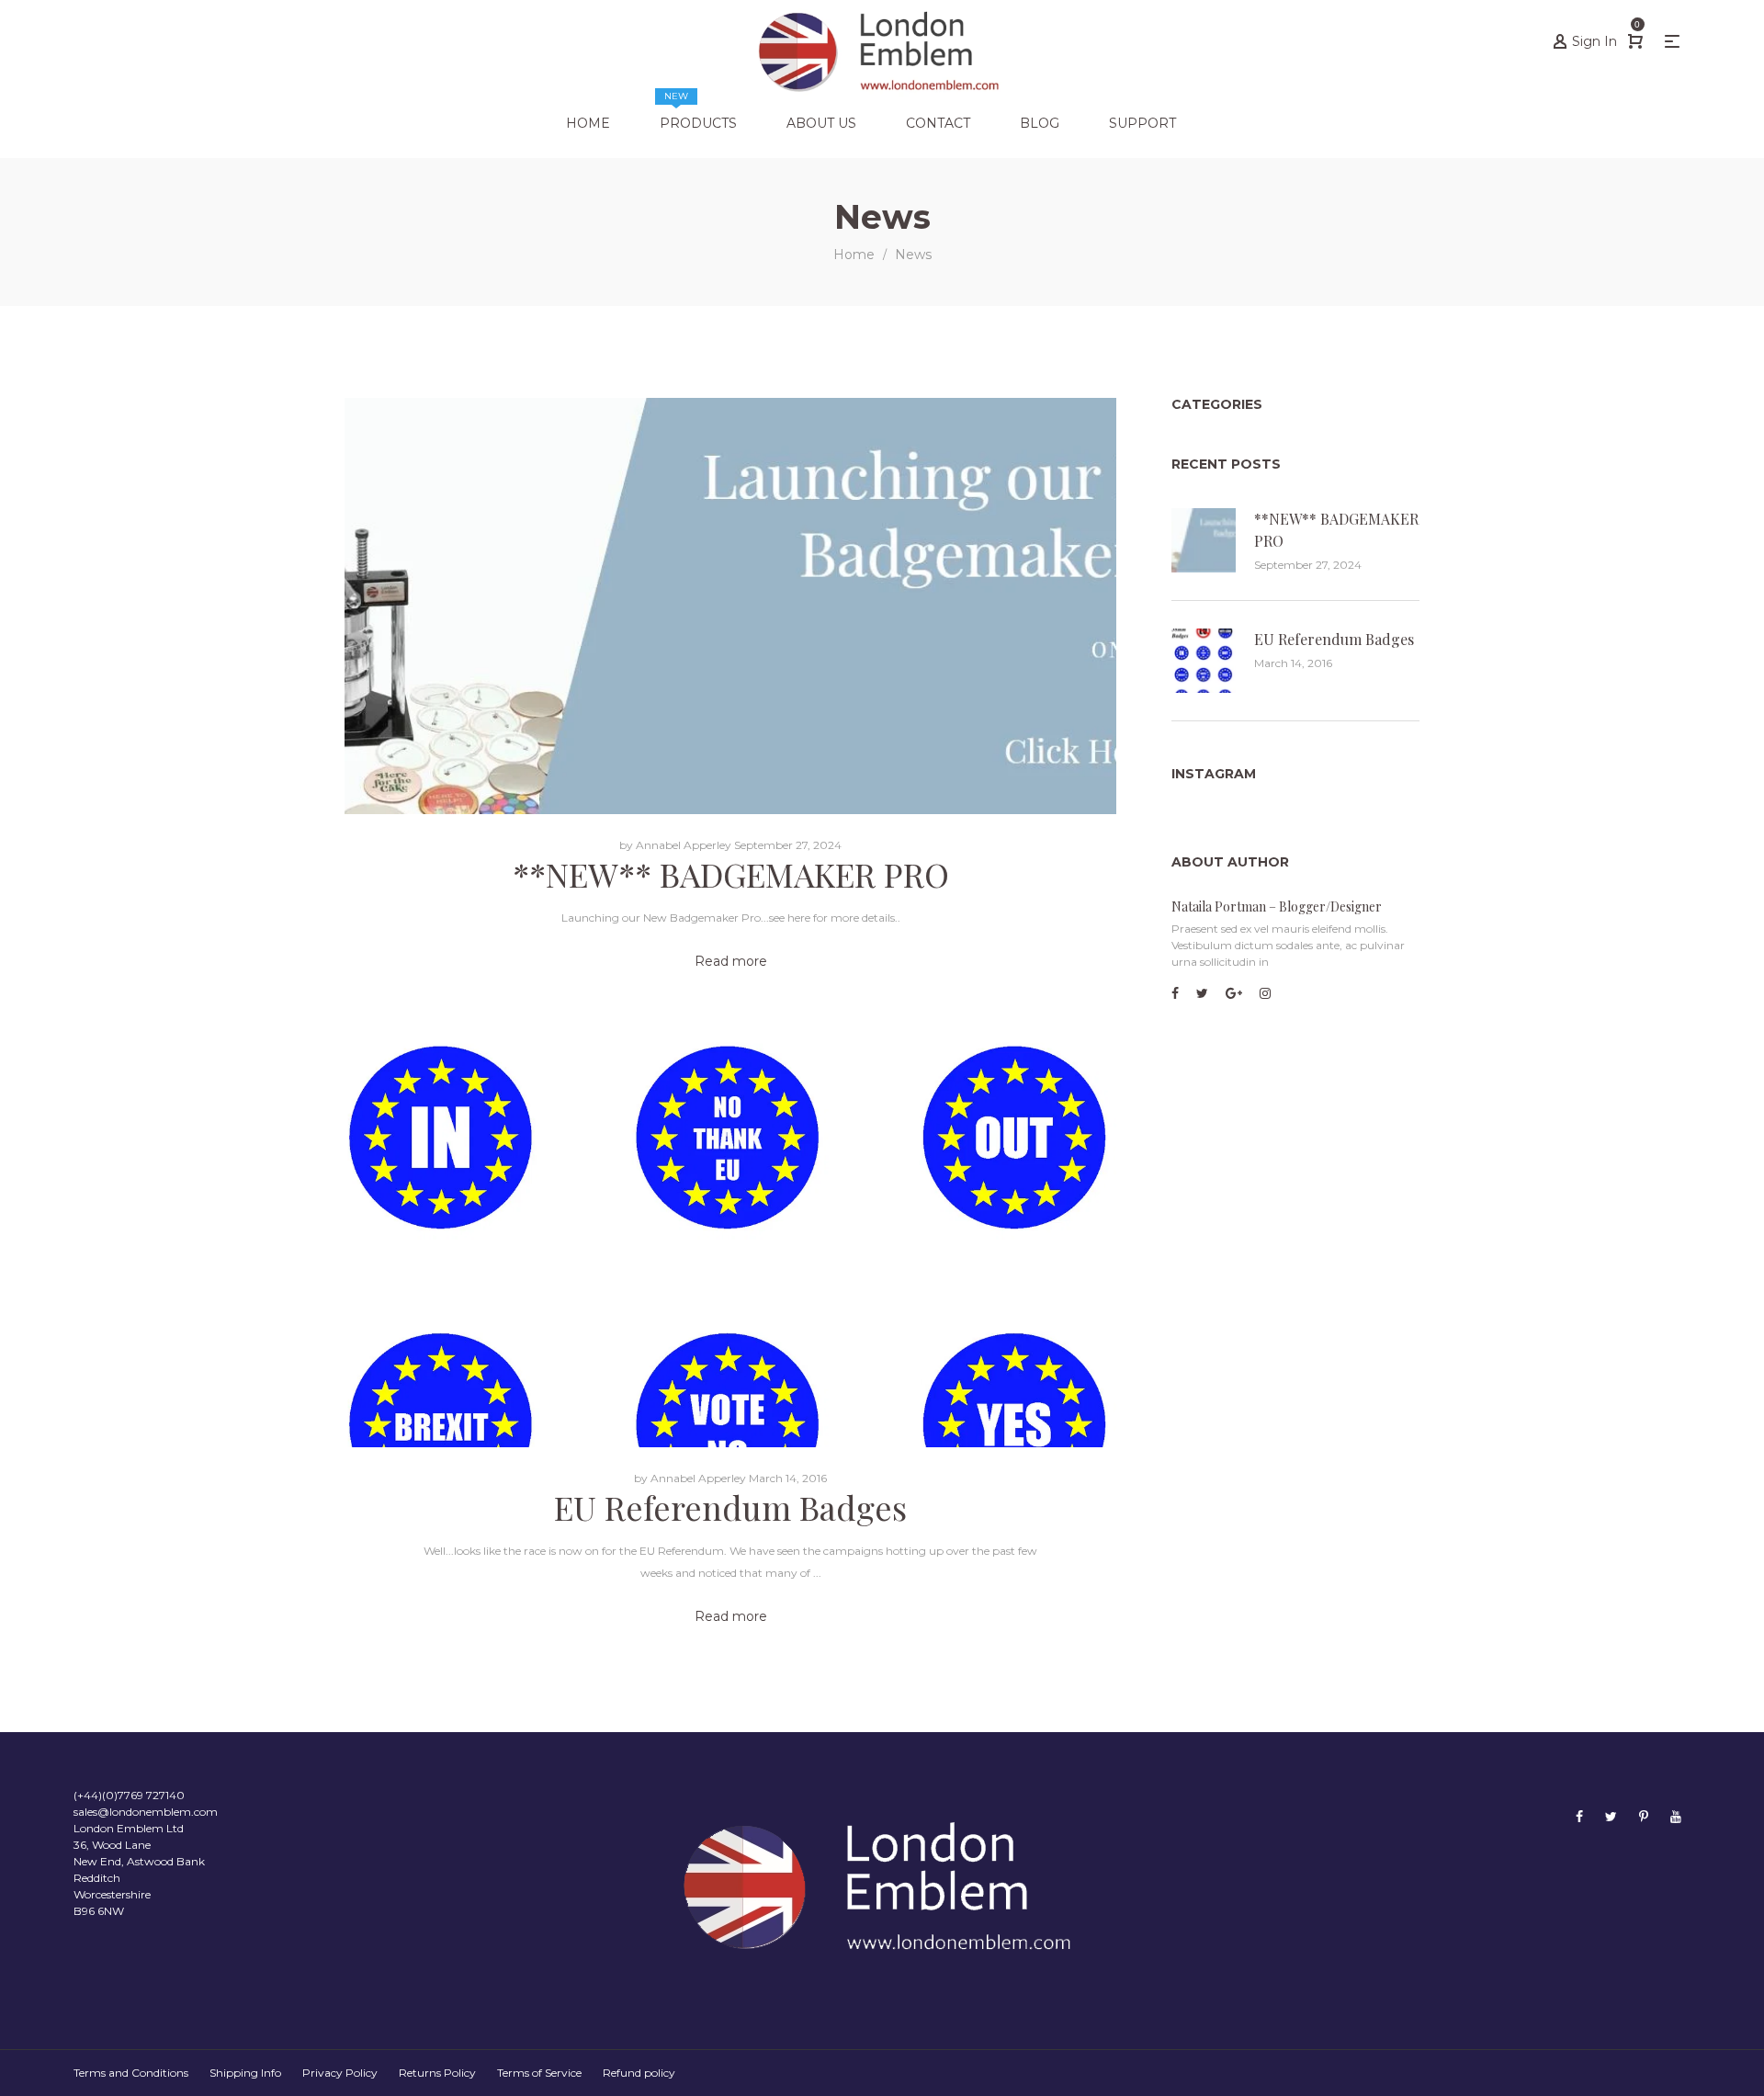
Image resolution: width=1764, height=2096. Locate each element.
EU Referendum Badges (730, 1507)
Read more (731, 961)
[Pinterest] (1644, 1816)
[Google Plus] (1234, 993)
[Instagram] (1265, 993)
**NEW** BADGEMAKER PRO (731, 874)
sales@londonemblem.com (146, 1812)
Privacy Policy (340, 2073)
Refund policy (639, 2073)
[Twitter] (1202, 993)
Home (854, 255)
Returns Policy (437, 2073)
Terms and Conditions (131, 2073)
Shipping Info (245, 2073)
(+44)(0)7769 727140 (129, 1795)
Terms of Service (539, 2073)
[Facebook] (1175, 993)
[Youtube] (1676, 1816)
